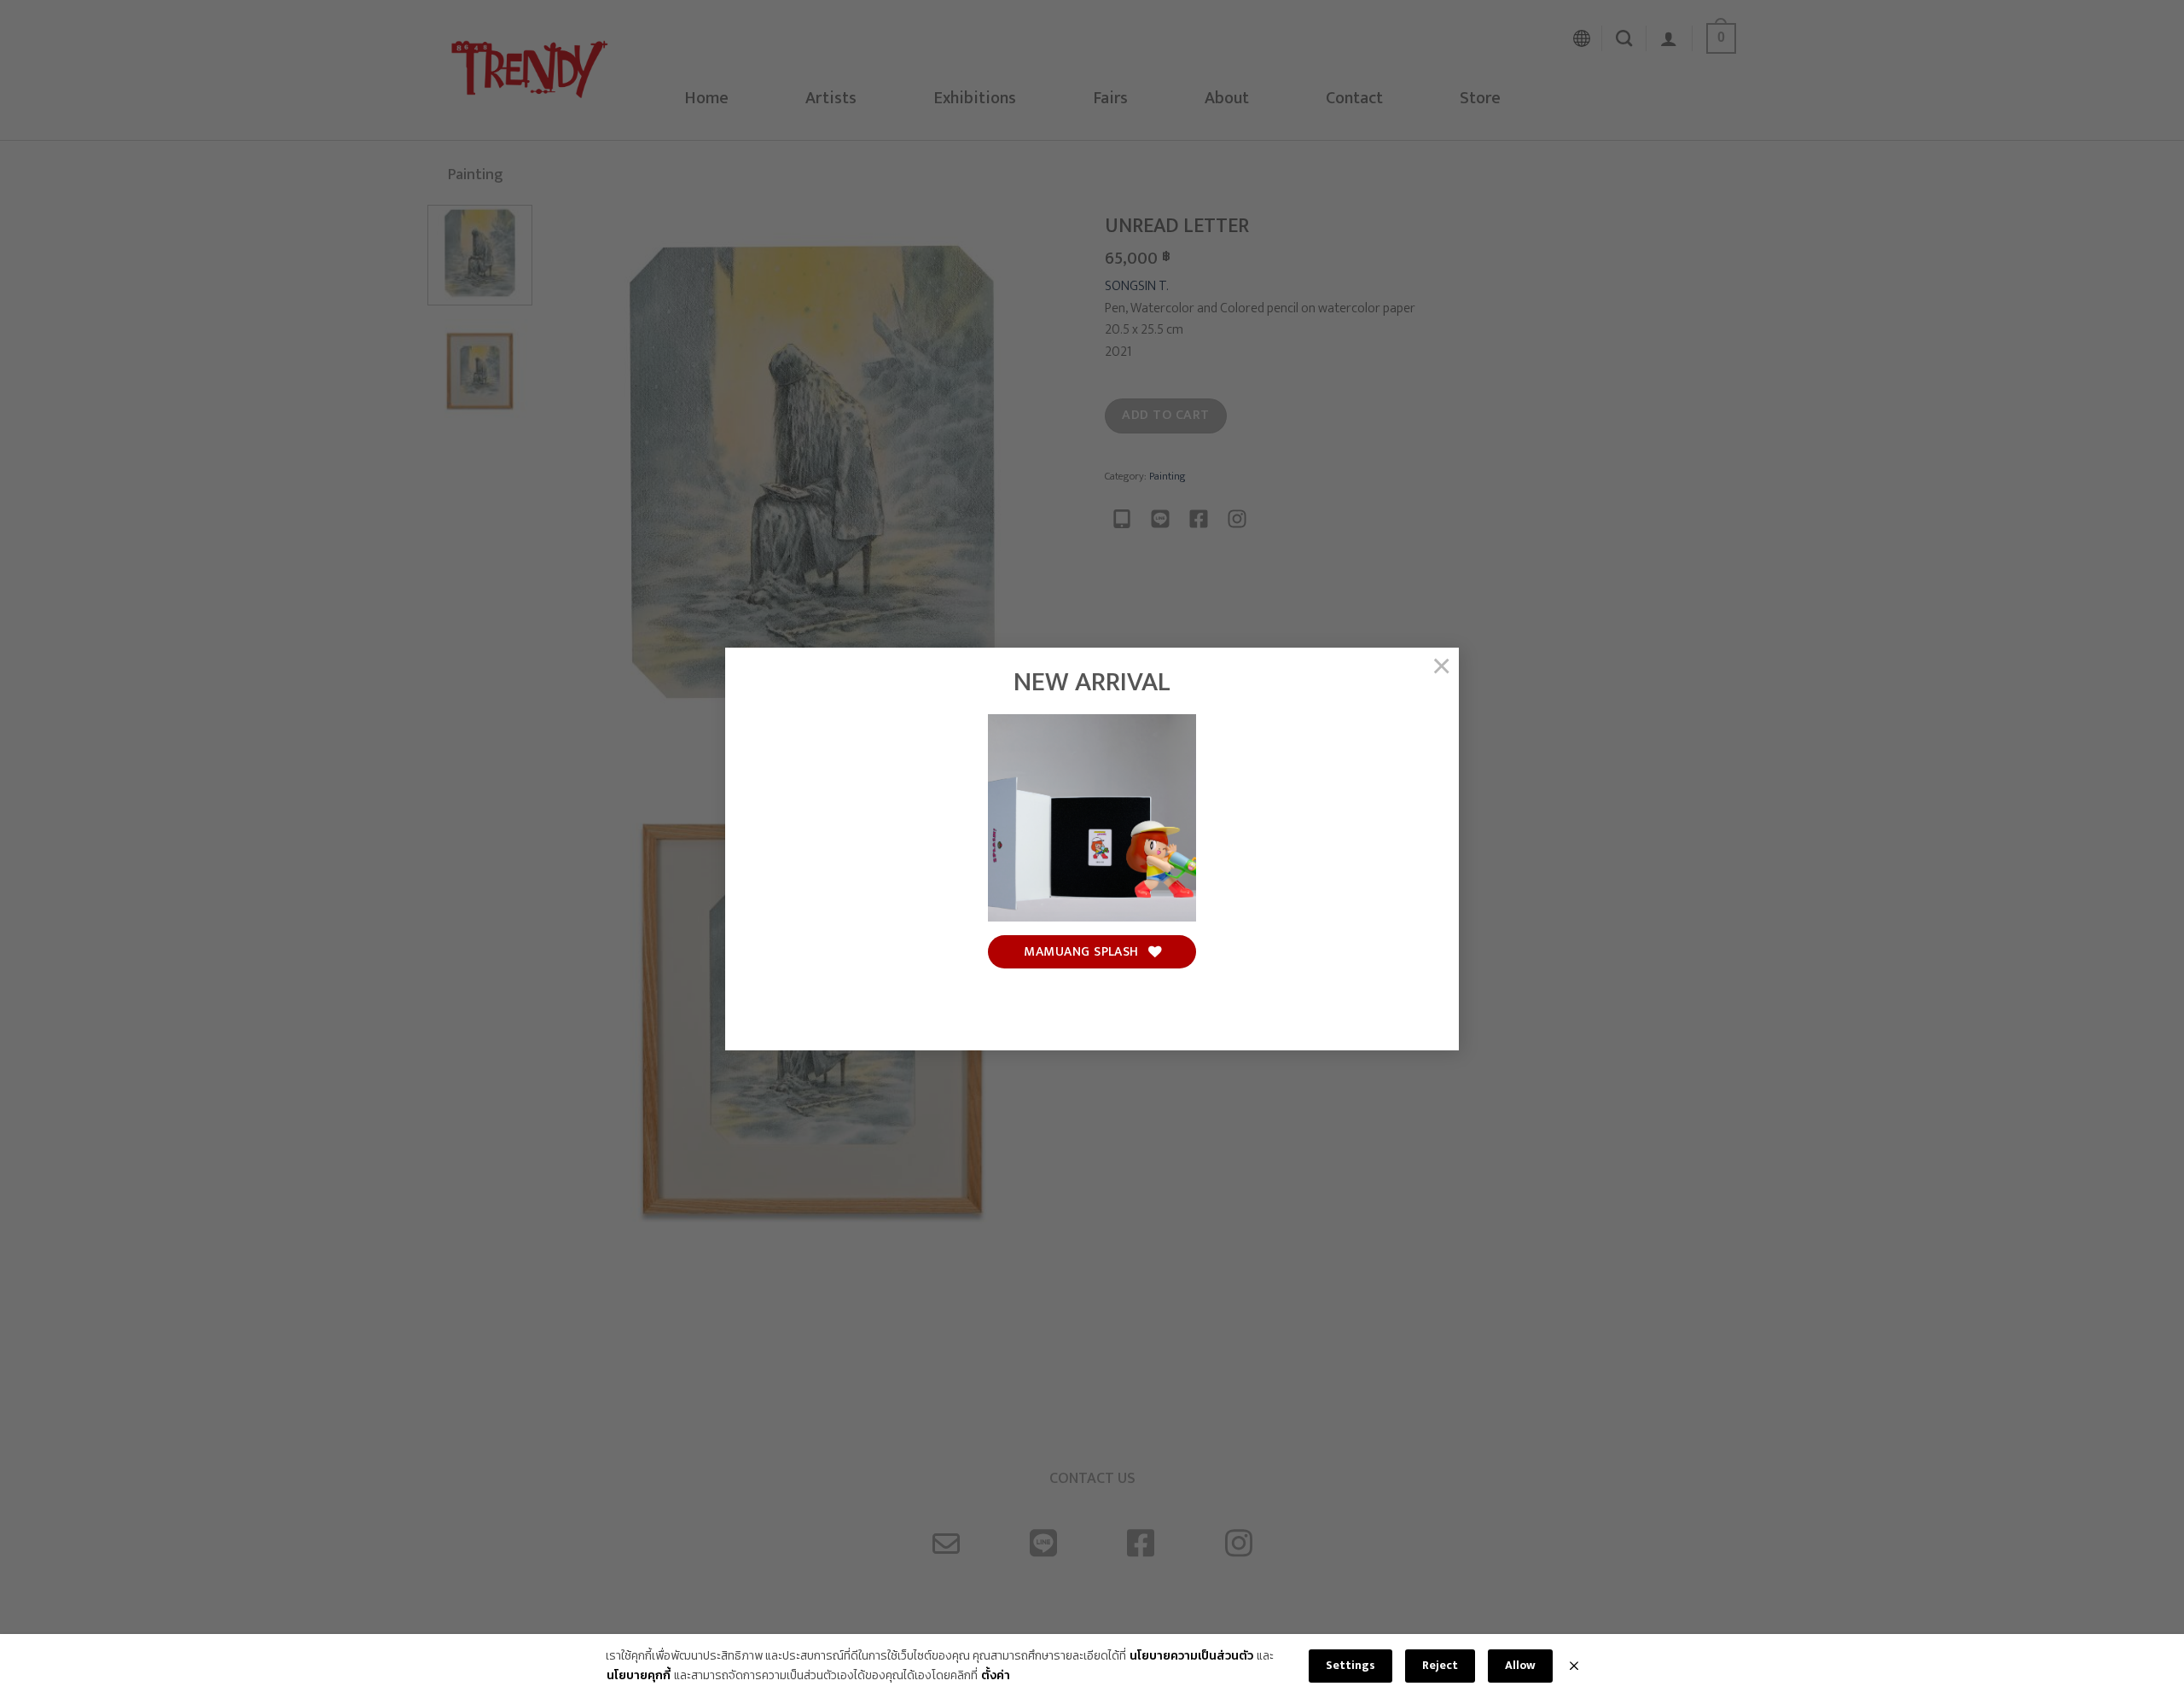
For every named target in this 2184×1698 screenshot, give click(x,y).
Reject (1440, 1665)
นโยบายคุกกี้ (639, 1676)
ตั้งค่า (996, 1676)
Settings (1350, 1665)
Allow (1520, 1665)
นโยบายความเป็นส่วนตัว (1191, 1656)
